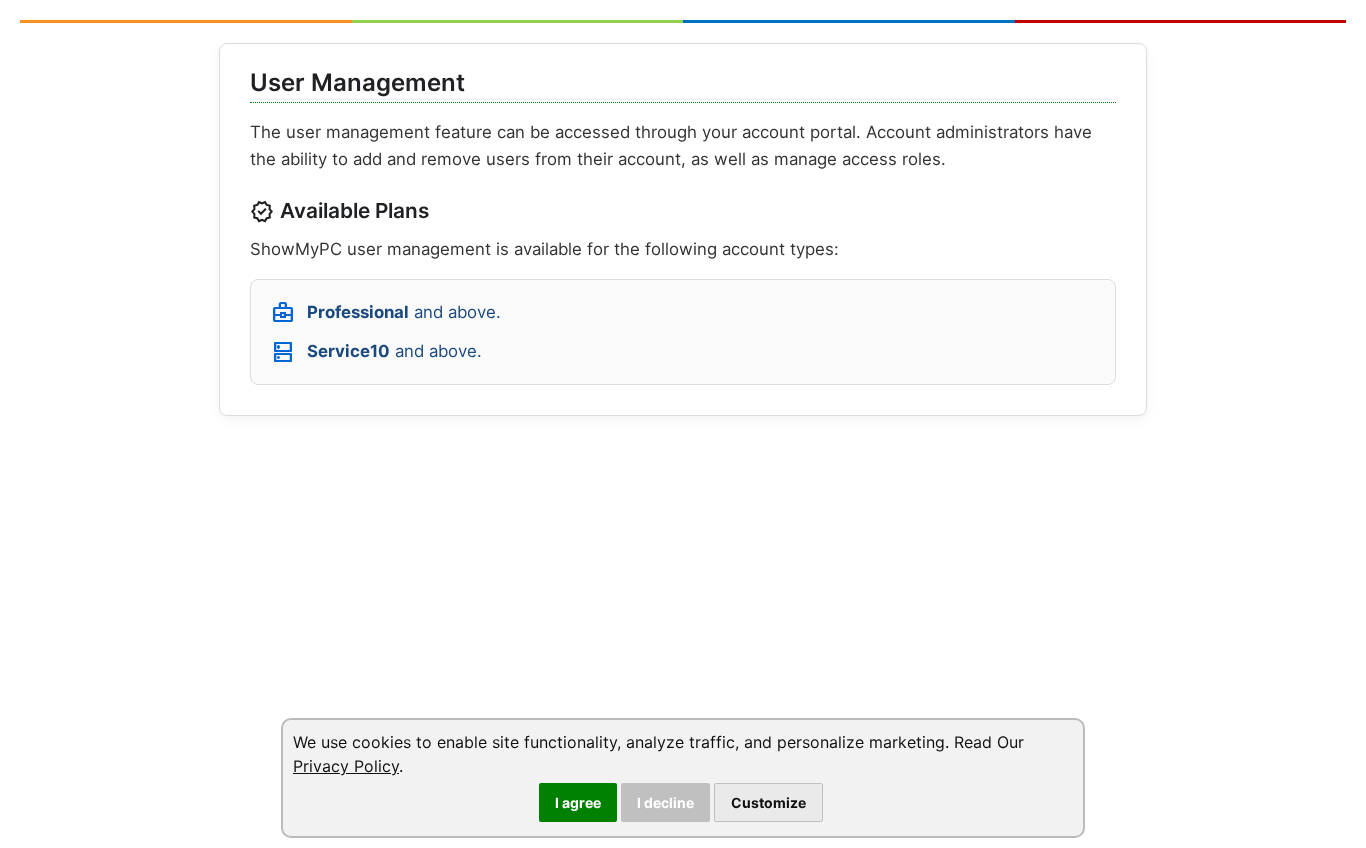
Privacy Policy (346, 766)
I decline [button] (665, 802)
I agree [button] (578, 802)
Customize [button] (768, 802)
